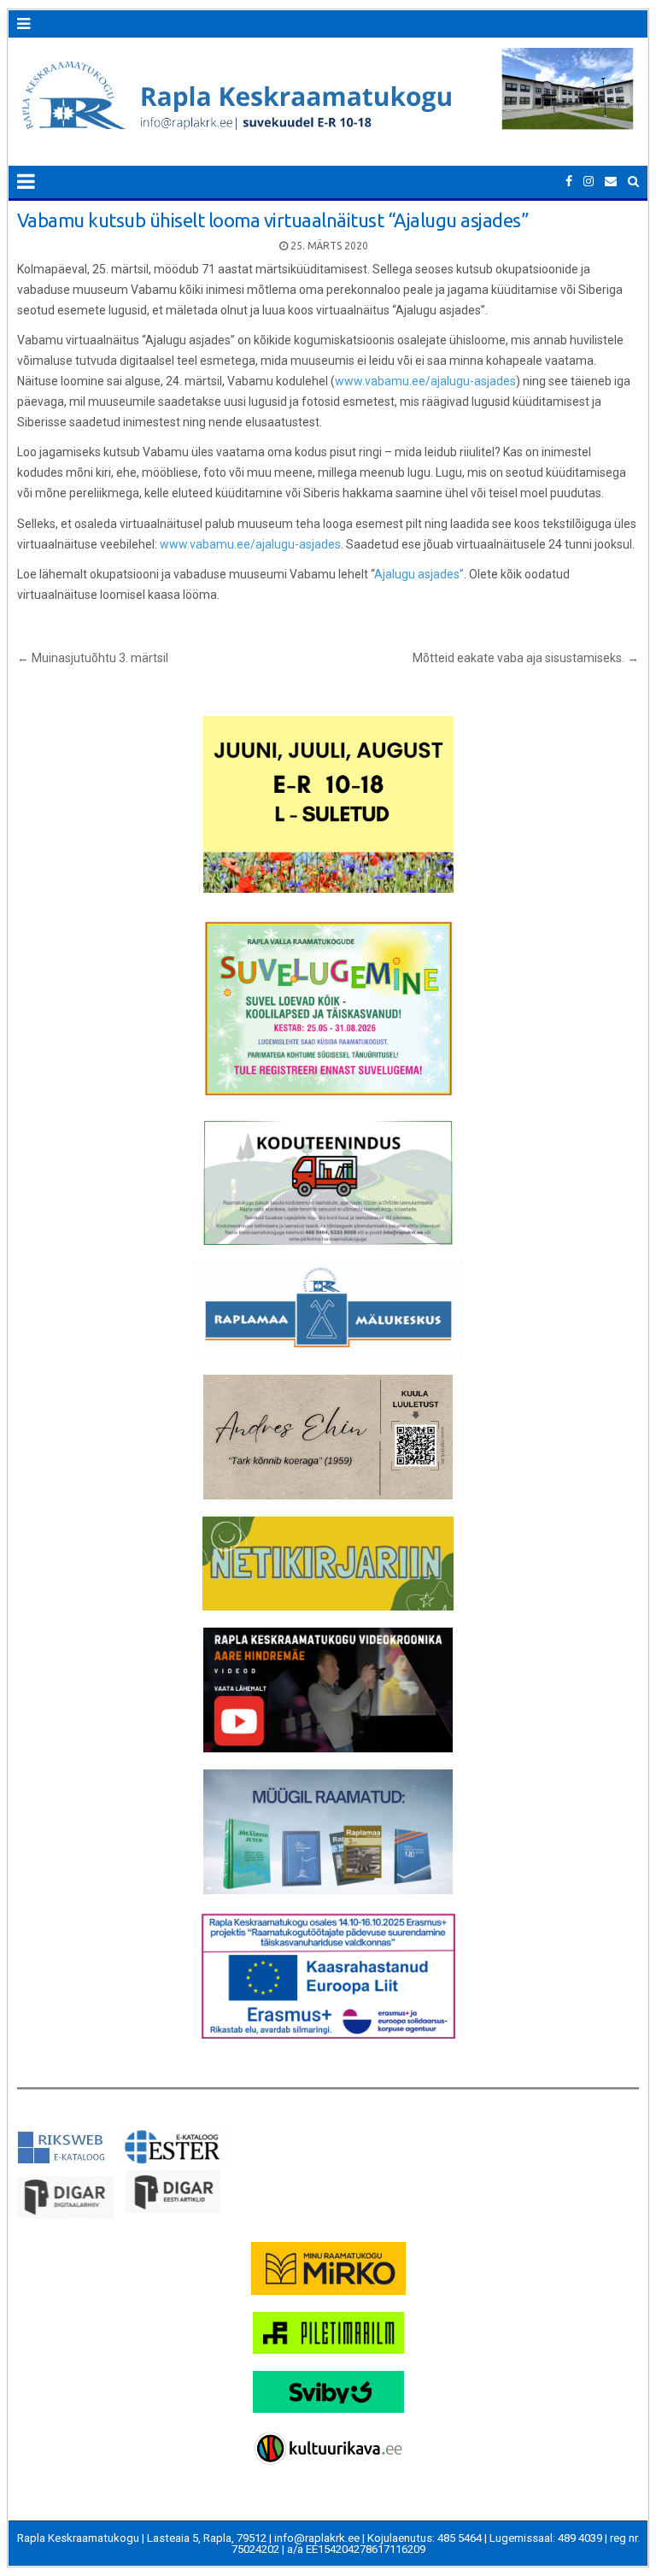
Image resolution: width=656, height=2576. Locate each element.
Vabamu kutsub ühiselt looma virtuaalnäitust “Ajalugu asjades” (273, 220)
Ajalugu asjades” (419, 574)
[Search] (633, 182)
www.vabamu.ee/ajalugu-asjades (425, 381)
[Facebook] (569, 182)
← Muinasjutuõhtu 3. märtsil (93, 658)
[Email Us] (611, 182)
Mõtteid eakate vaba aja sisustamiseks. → (526, 658)
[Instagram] (589, 182)
